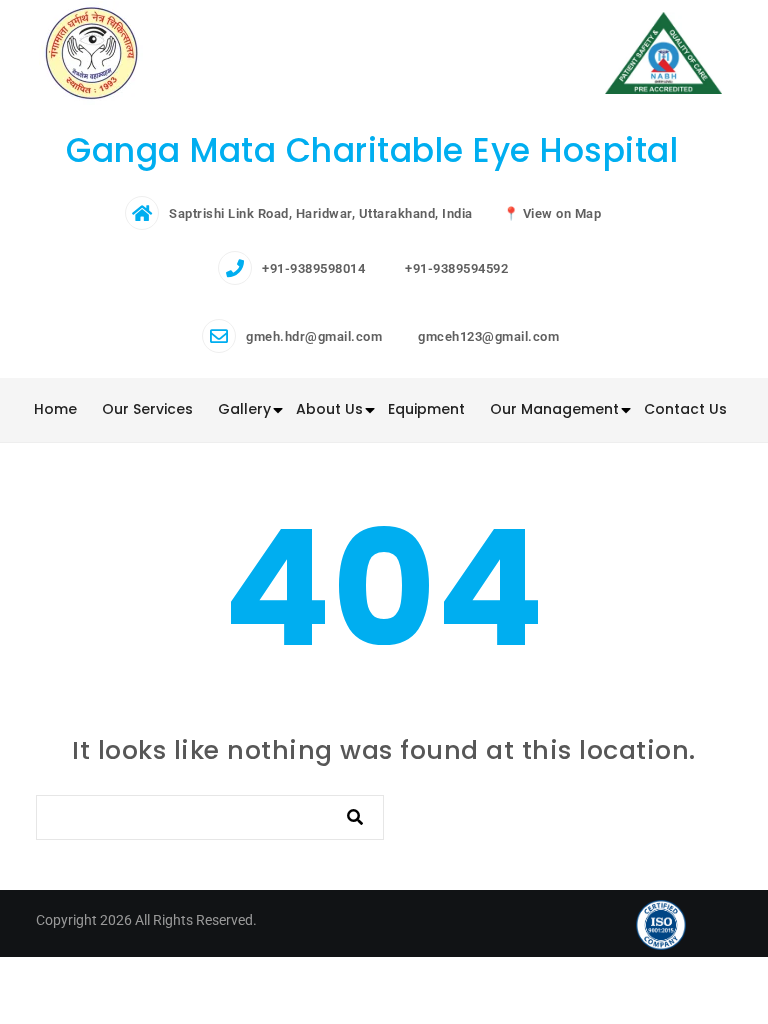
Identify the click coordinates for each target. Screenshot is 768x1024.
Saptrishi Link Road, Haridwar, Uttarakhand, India (321, 213)
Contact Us (685, 409)
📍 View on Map (552, 213)
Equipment (426, 409)
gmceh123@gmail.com (488, 336)
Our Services (147, 409)
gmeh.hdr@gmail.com (314, 336)
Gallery (244, 409)
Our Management (554, 409)
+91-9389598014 (313, 268)
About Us (329, 409)
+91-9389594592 (456, 268)
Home (55, 409)
